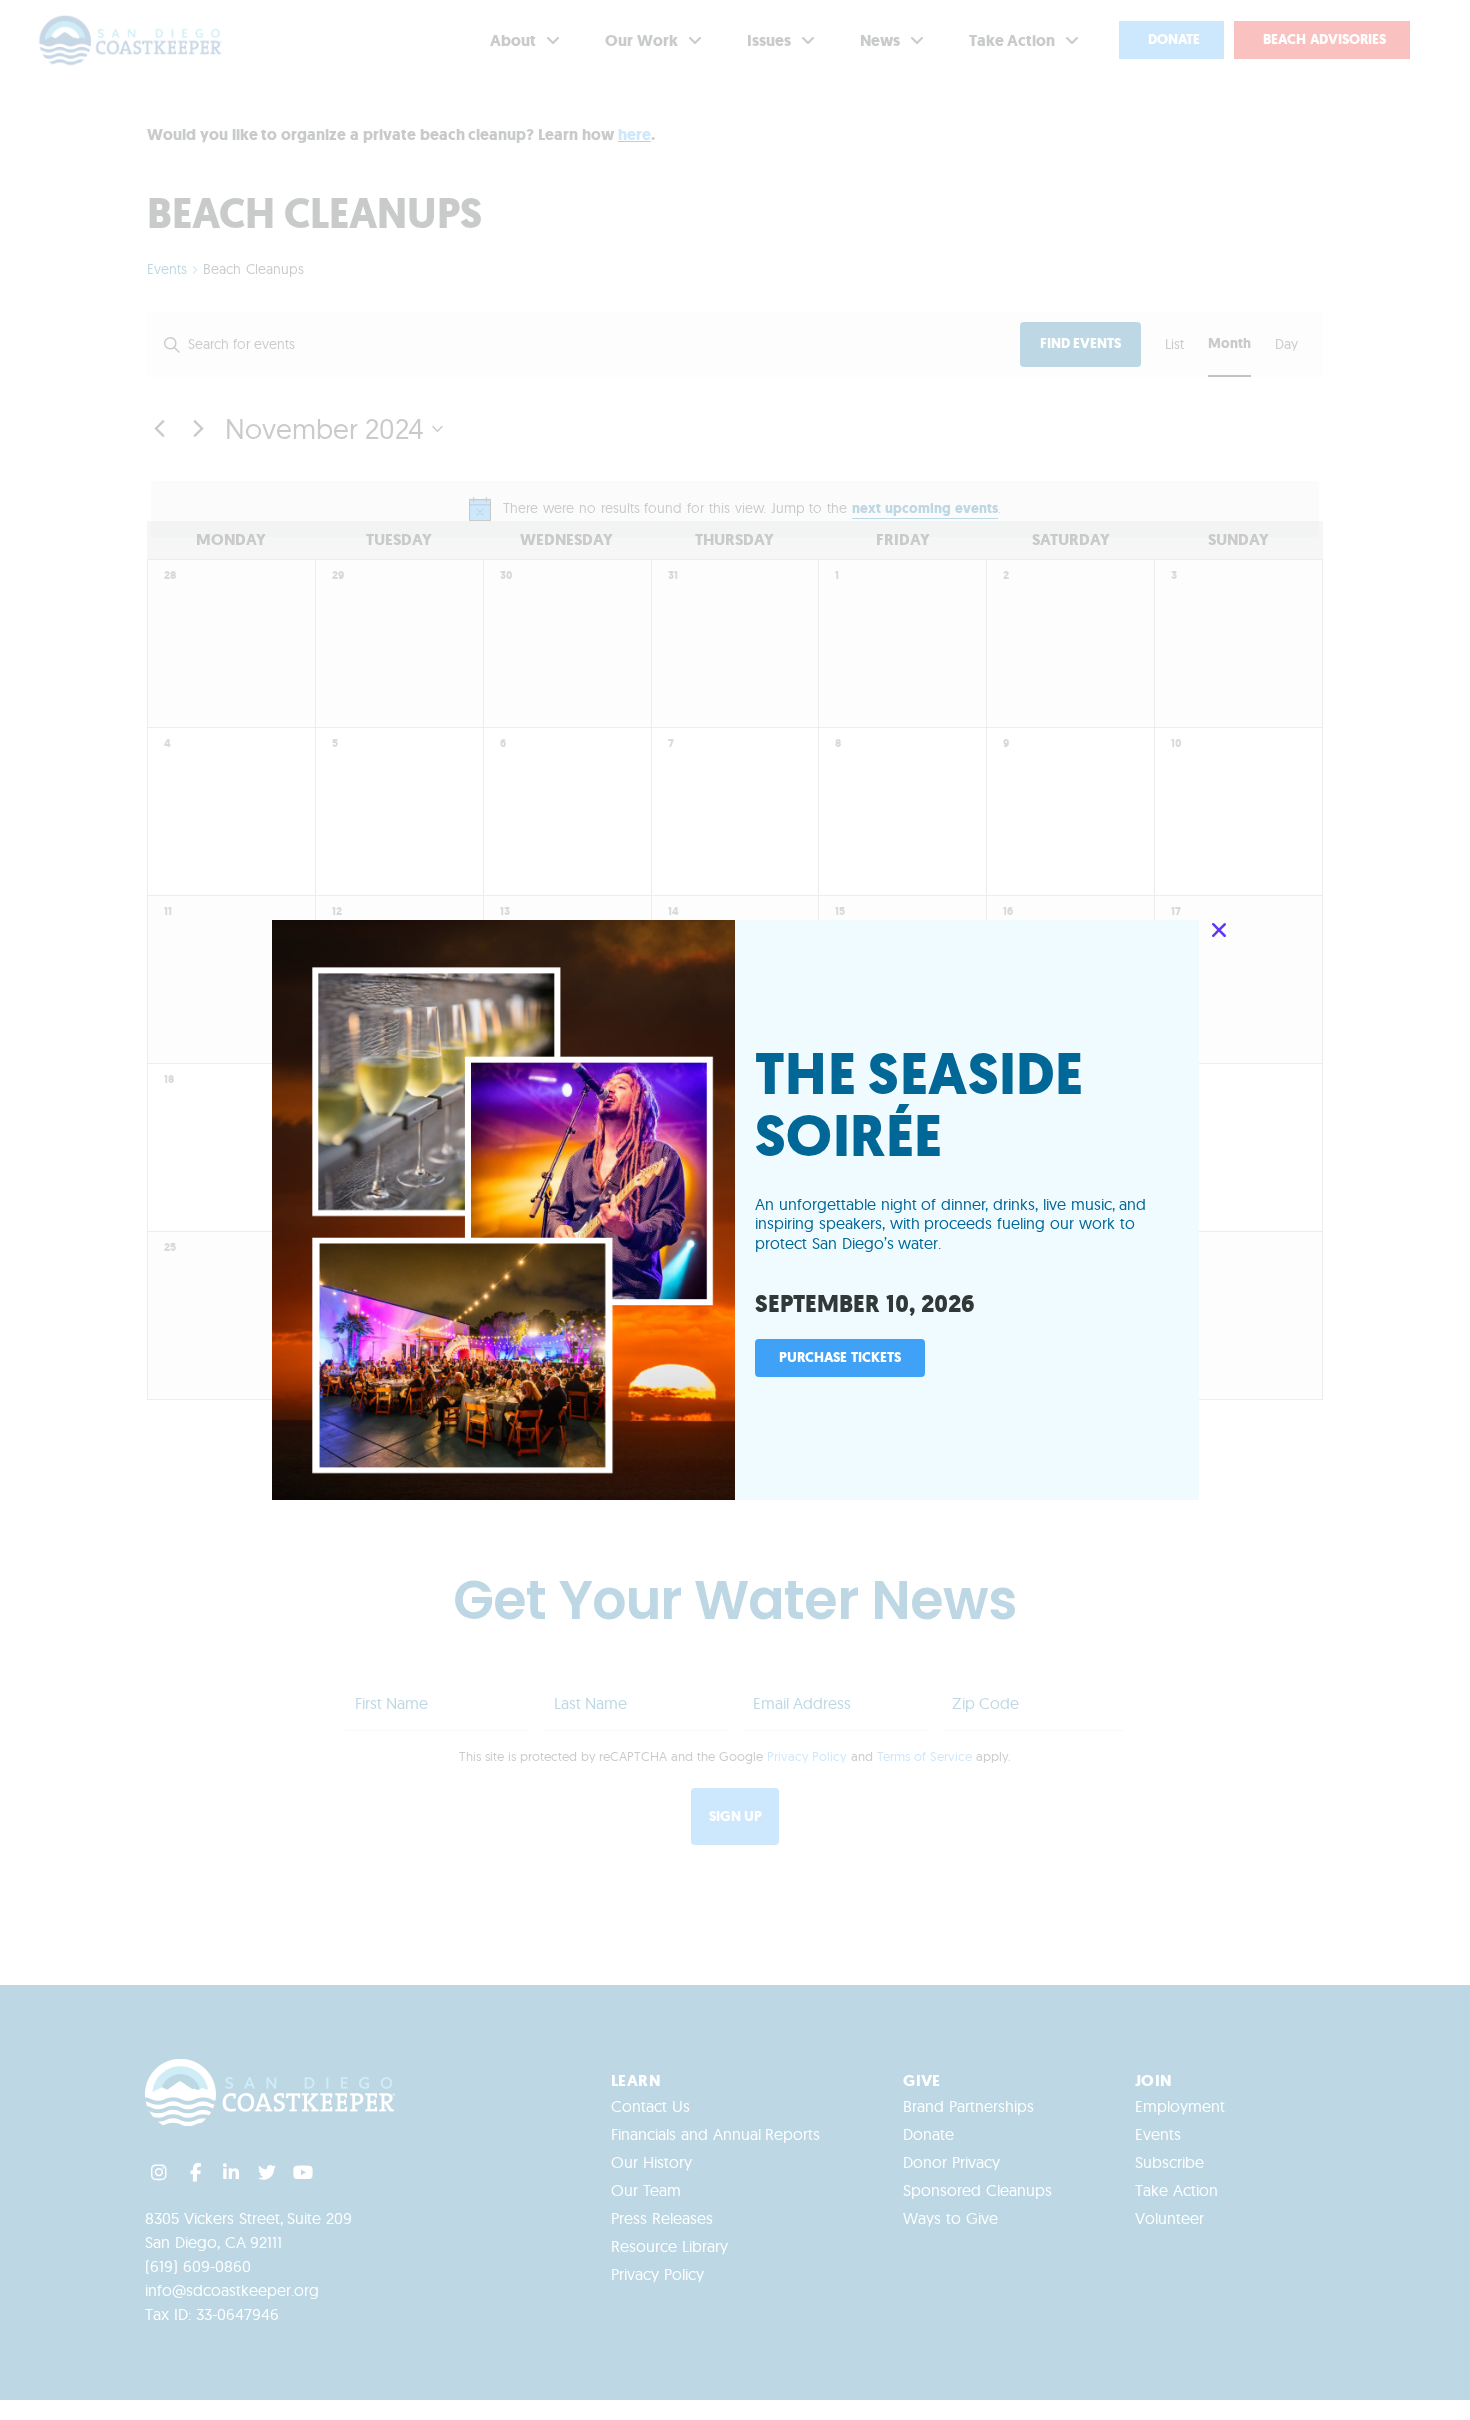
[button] (1219, 930)
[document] (735, 1210)
